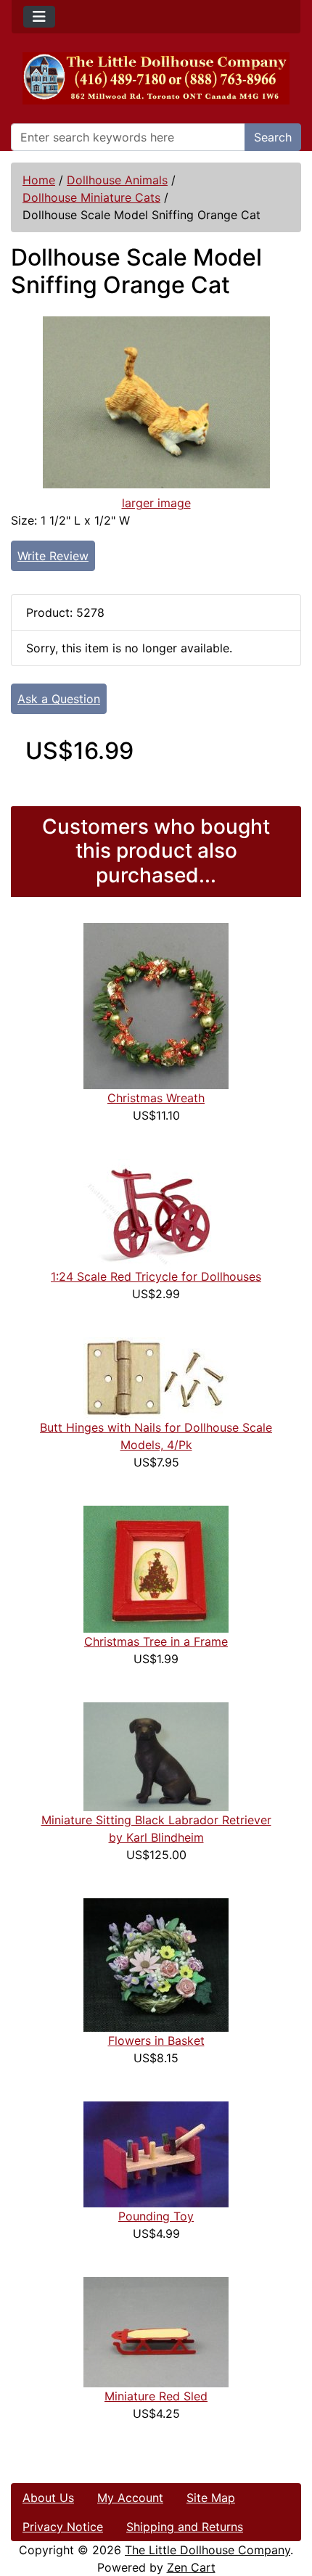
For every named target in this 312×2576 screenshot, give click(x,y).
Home (39, 180)
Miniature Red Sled (156, 2396)
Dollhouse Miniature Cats (91, 197)
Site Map (211, 2498)
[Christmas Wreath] (156, 1005)
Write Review (53, 556)
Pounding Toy (156, 2216)
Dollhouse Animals (117, 180)
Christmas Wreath (156, 1098)
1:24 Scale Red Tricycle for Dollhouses (156, 1276)
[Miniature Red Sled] (156, 2331)
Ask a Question (59, 699)
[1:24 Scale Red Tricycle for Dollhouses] (156, 1213)
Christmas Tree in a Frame (156, 1641)
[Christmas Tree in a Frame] (156, 1568)
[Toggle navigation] (39, 17)
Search (273, 137)
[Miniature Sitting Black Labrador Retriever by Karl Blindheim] (156, 1756)
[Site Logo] (156, 78)
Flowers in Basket (156, 2040)
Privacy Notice (63, 2527)
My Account (130, 2498)
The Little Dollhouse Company (208, 2550)
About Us (48, 2498)
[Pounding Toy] (156, 2154)
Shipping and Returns (185, 2527)
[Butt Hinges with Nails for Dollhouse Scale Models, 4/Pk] (156, 1377)
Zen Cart (191, 2567)
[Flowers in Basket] (156, 1964)
